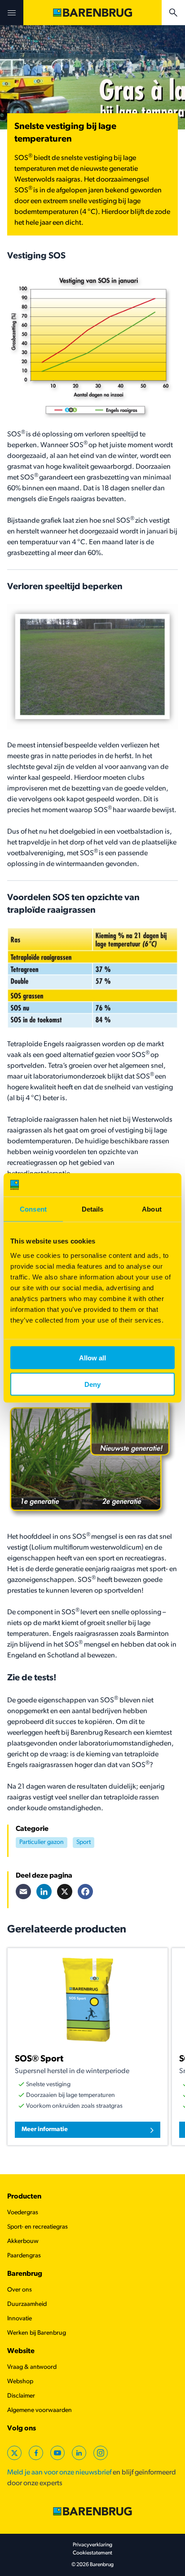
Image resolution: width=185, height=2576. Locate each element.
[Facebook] (85, 1892)
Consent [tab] (33, 1209)
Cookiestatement (92, 2553)
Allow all (92, 1357)
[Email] (23, 1892)
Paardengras (24, 2256)
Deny (92, 1384)
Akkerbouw (23, 2241)
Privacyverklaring (92, 2545)
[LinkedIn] (44, 1892)
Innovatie (20, 2319)
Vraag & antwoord (32, 2367)
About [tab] (152, 1209)
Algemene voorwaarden (40, 2410)
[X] (65, 1892)
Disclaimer (21, 2396)
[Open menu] (12, 13)
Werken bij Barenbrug (37, 2333)
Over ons (20, 2290)
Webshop (20, 2382)
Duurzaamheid (27, 2304)
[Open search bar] (173, 13)
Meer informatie (45, 2130)
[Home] (92, 13)
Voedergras (23, 2213)
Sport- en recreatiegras (37, 2227)
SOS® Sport (39, 2059)
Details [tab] (93, 1209)
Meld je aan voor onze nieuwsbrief (59, 2473)
